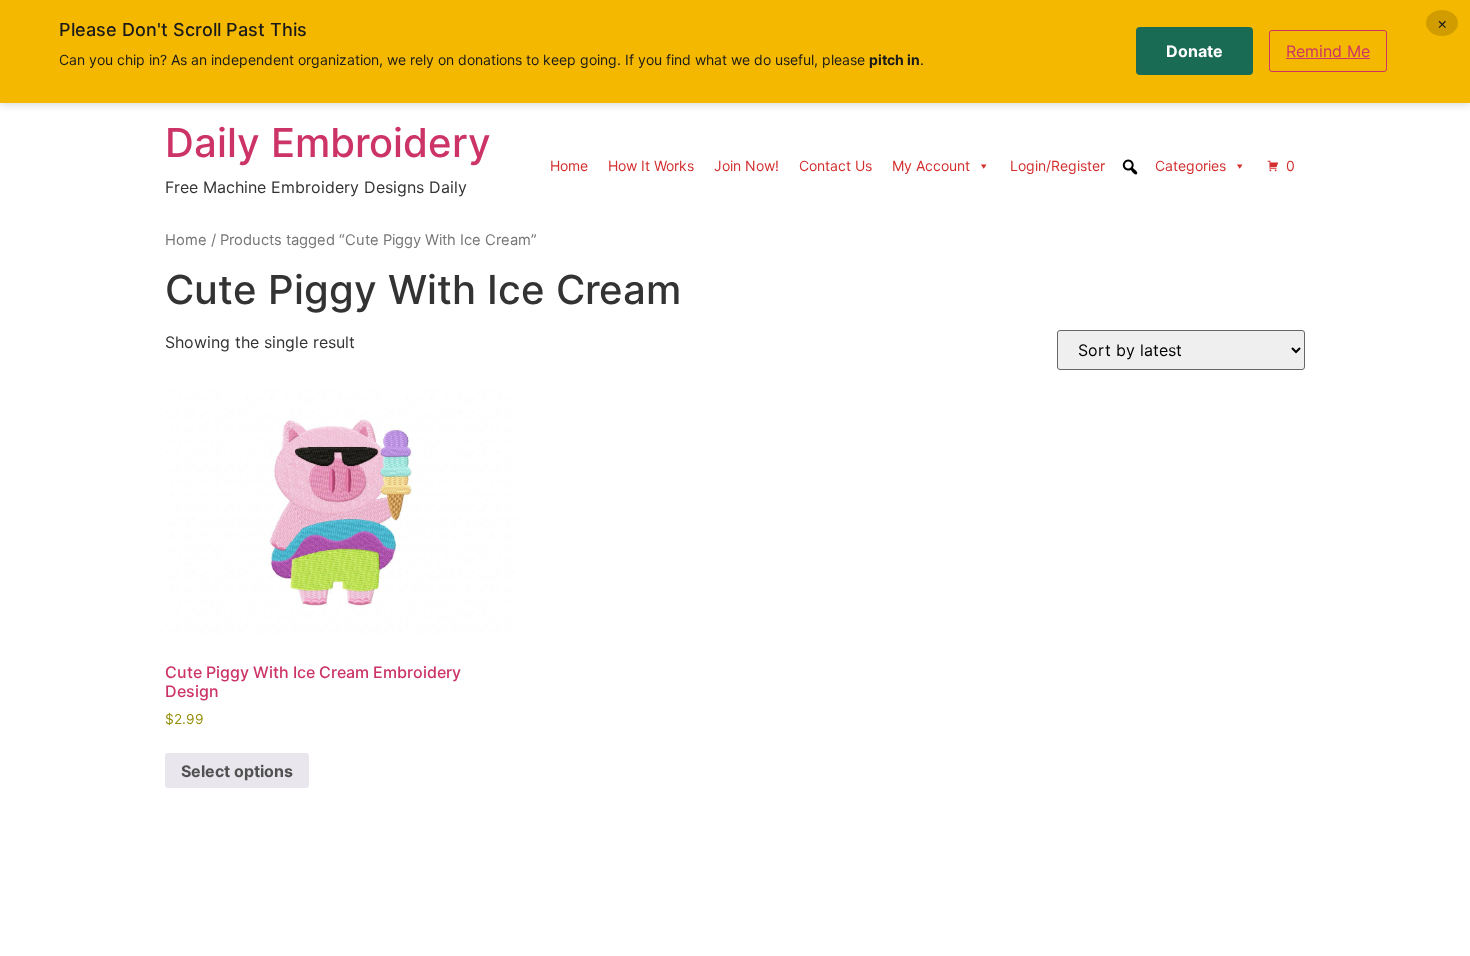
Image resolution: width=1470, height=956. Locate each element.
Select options (237, 771)
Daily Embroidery (328, 142)
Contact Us (835, 165)
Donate (1194, 51)
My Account (931, 165)
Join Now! (746, 165)
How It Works (651, 165)
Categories (1190, 165)
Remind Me (1328, 51)
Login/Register (1057, 165)
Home (569, 165)
